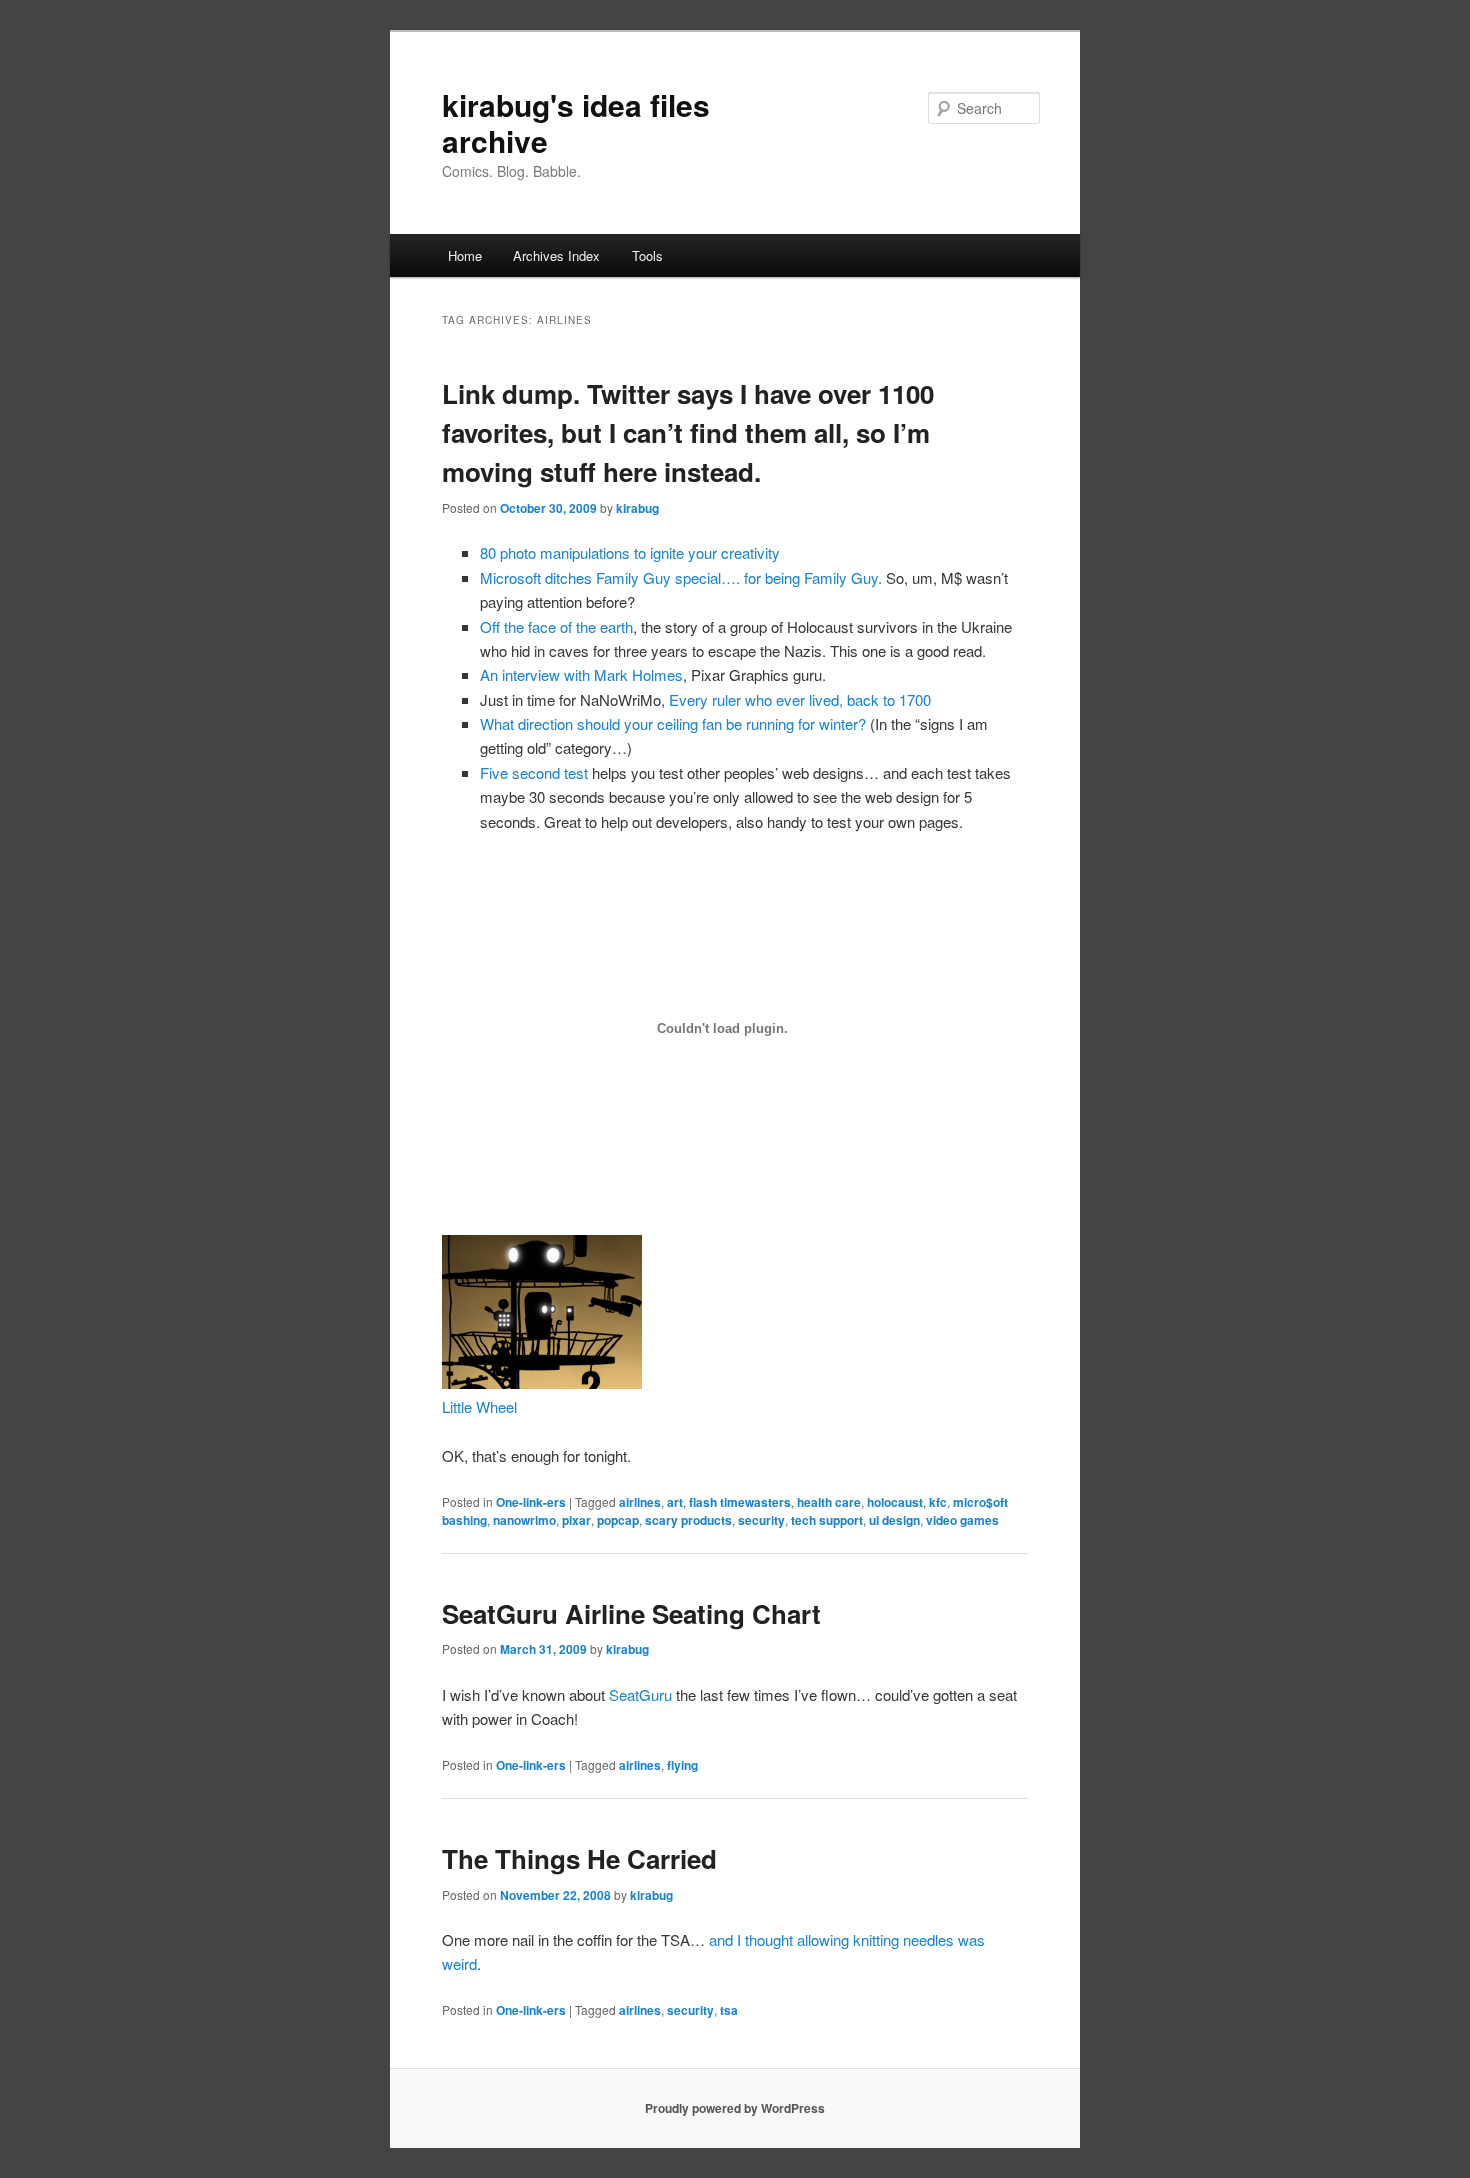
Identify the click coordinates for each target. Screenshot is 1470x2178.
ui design (894, 1520)
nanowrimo (524, 1520)
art (675, 1502)
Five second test (534, 772)
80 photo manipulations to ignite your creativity (630, 552)
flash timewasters (740, 1502)
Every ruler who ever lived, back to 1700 (800, 699)
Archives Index (556, 255)
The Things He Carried (579, 1858)
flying (682, 1765)
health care (829, 1502)
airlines (640, 1502)
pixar (576, 1520)
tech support (827, 1520)
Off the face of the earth (556, 626)
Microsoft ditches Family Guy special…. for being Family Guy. (681, 577)
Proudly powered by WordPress (735, 2108)
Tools (647, 255)
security (761, 1520)
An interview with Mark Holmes (581, 674)
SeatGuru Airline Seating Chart (631, 1613)
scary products (688, 1520)
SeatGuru (640, 1694)
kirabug (637, 508)
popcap (618, 1520)
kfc (938, 1502)
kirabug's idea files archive (576, 122)
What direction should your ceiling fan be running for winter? (673, 723)
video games (962, 1520)
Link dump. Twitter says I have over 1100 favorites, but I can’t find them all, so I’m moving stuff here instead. (688, 432)
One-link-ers (531, 1502)
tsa (729, 2010)
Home (465, 255)
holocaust (895, 1502)
